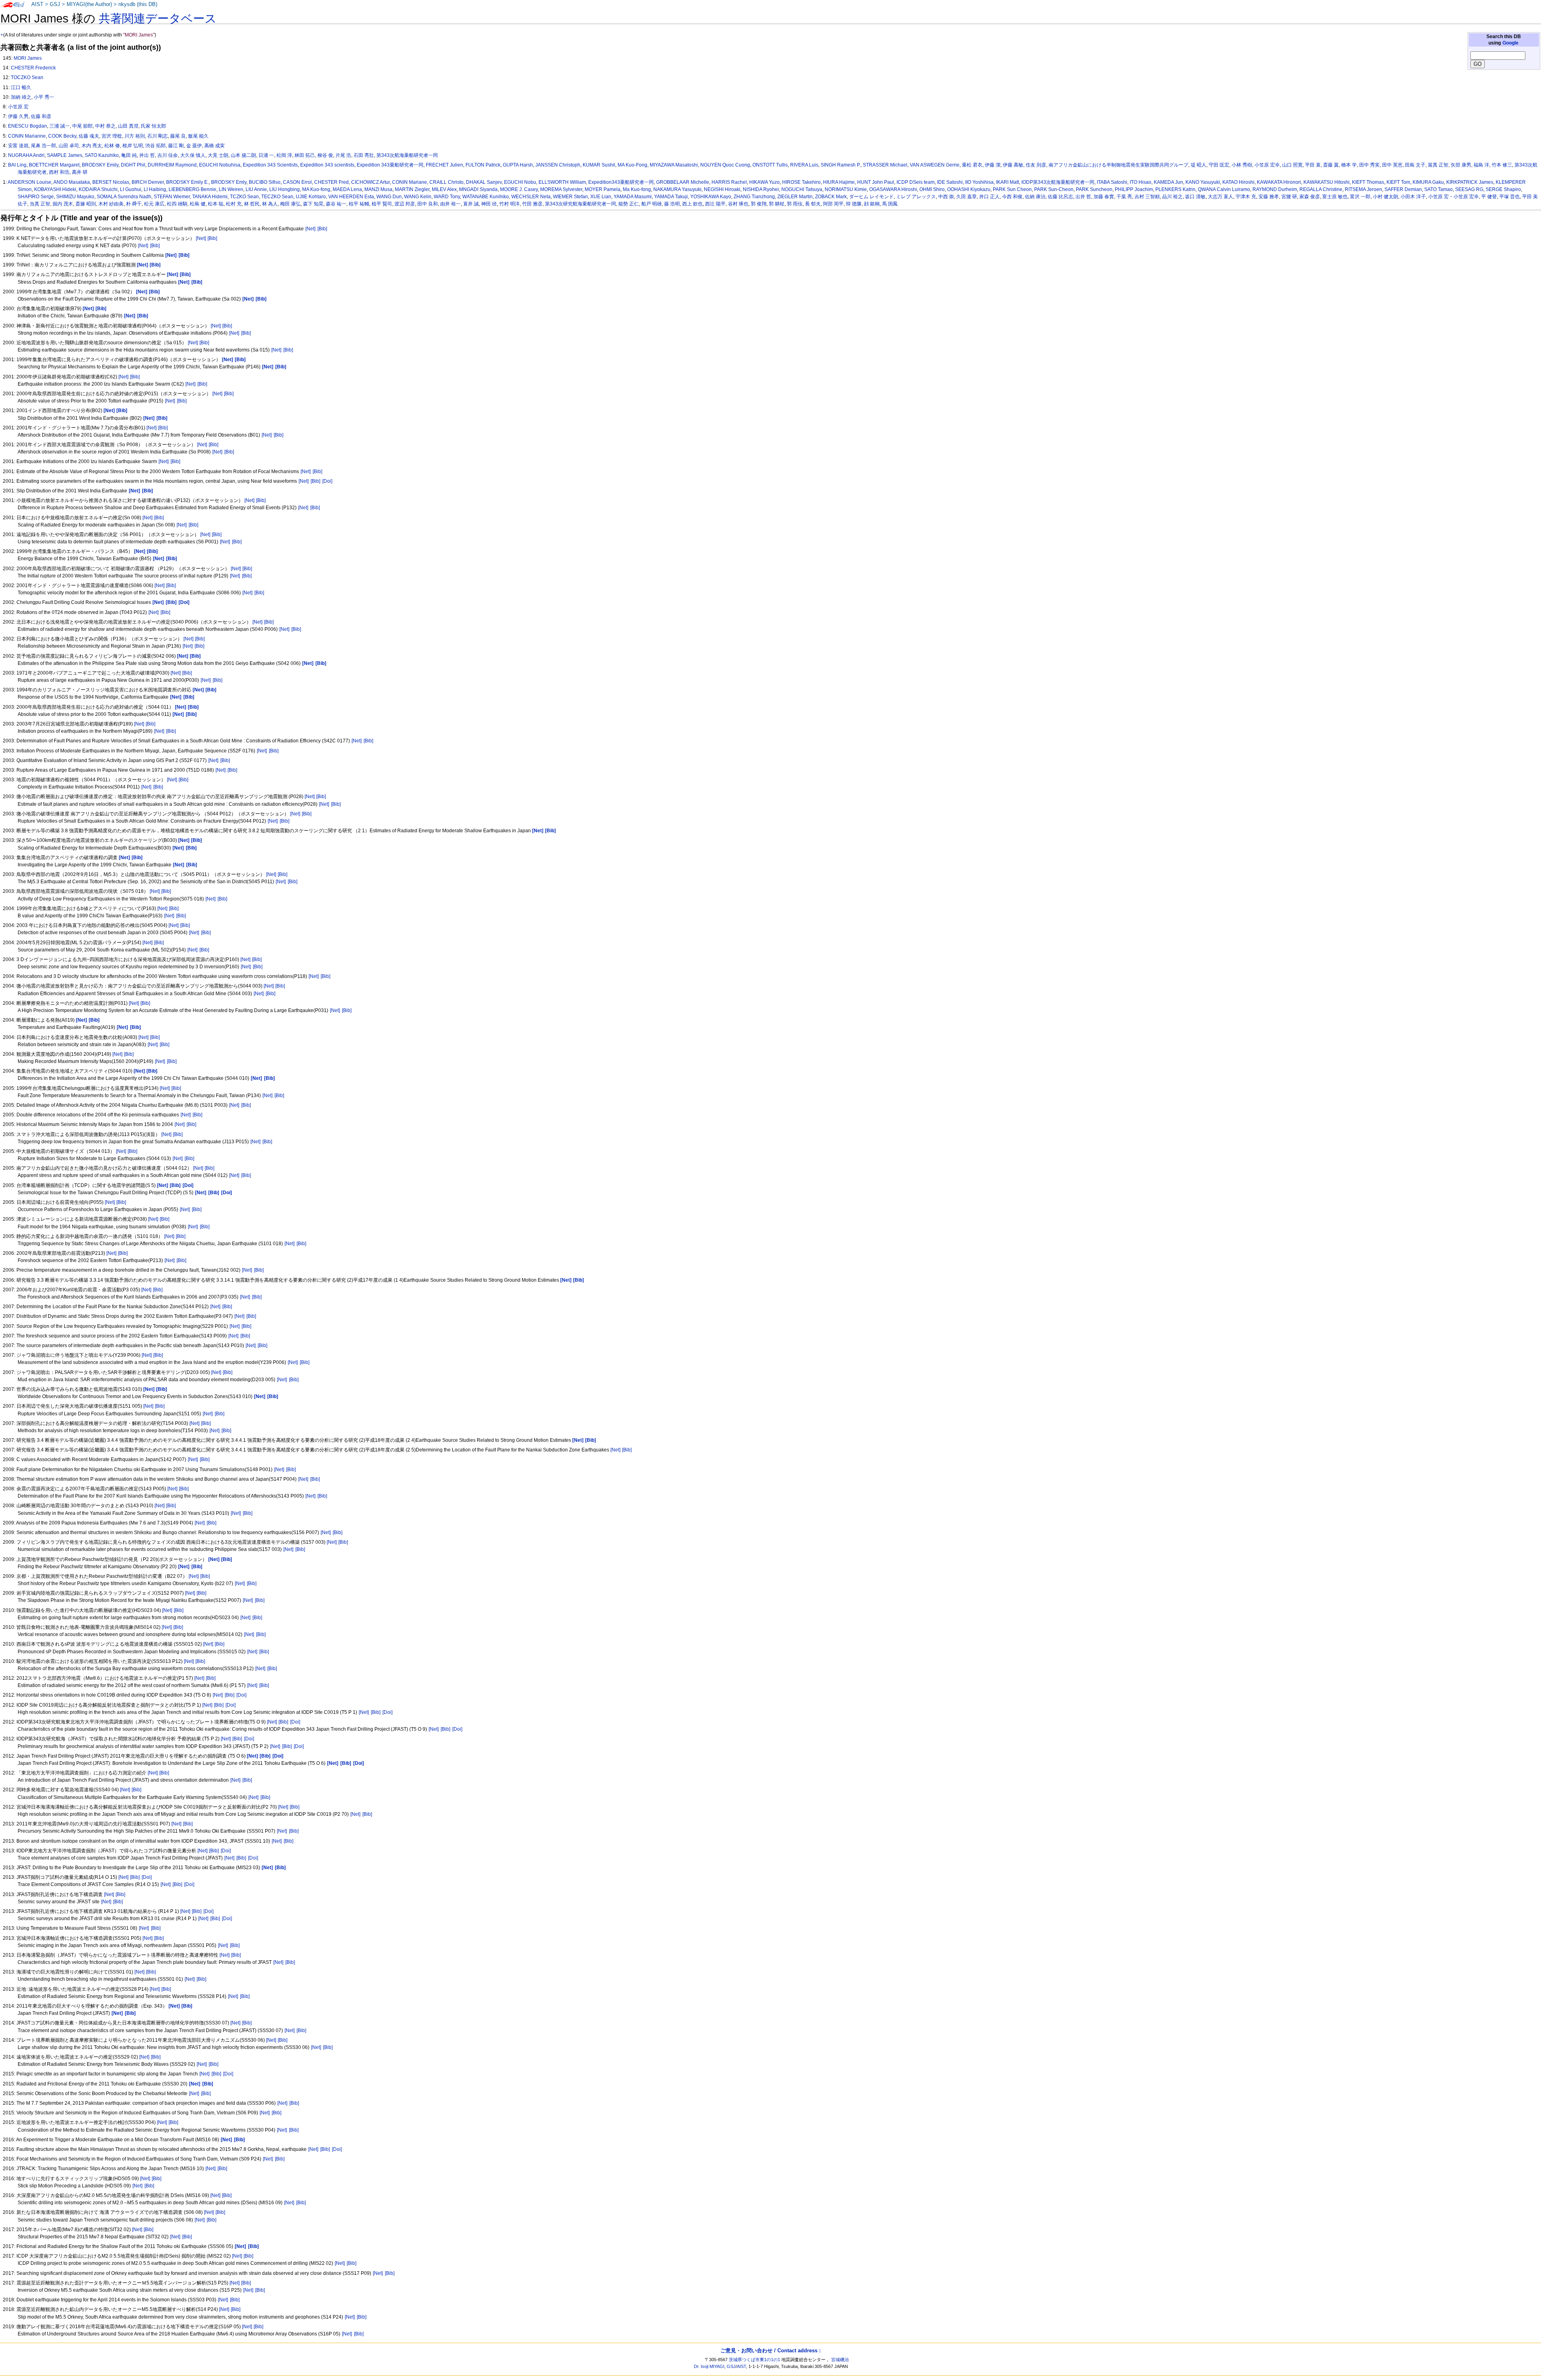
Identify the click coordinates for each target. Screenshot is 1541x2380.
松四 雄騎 (177, 204)
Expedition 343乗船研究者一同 (390, 165)
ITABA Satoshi (1112, 182)
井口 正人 (989, 197)
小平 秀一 (44, 97)
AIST (37, 4)
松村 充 (234, 204)
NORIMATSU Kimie (846, 189)
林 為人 (270, 204)
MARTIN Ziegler (412, 189)
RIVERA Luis (804, 165)
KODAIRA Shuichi (98, 189)
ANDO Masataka (72, 182)
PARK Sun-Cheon (1054, 189)
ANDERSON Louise (29, 182)
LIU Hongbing (285, 189)
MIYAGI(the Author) (89, 4)
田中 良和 (428, 204)
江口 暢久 (21, 87)
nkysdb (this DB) (138, 4)
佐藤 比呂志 (1060, 197)
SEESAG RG (1469, 189)
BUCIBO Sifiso (265, 182)
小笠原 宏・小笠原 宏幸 (1454, 197)
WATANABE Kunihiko (486, 197)
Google (1511, 43)
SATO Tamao (1438, 189)
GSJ (55, 4)
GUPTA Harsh (518, 165)
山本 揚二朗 (243, 155)
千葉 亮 (1124, 197)
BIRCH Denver (148, 182)
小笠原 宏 (18, 107)
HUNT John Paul (876, 182)
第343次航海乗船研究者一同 (407, 155)
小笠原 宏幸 (1267, 165)
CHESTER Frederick (33, 68)
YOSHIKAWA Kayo (711, 197)
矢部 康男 (1461, 165)
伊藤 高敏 (1013, 165)
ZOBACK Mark (831, 197)
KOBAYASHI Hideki (55, 189)
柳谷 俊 (325, 155)
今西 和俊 (1012, 197)
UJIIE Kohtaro (311, 197)
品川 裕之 (1172, 197)
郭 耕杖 (777, 204)
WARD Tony (447, 197)
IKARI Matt (1007, 182)
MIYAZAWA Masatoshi (674, 165)
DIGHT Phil (133, 165)
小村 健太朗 (1385, 197)
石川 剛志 (158, 136)
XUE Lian (601, 197)
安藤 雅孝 (1269, 197)
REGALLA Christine (1321, 189)
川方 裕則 (135, 136)
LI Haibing (155, 189)
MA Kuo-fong (316, 189)
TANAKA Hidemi (210, 197)
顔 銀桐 (872, 204)
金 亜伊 (194, 146)
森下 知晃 (313, 204)
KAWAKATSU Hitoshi (1327, 182)
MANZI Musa (378, 189)
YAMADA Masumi (633, 197)
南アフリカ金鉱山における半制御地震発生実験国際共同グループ (1118, 165)
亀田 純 (129, 155)
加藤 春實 (1104, 197)
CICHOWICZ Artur (370, 182)
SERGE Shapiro (1503, 189)
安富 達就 (18, 146)
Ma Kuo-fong (637, 189)
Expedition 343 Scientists (270, 165)
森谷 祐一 (336, 204)
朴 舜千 (134, 204)
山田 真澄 (128, 126)
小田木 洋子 (1413, 197)
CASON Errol (297, 182)
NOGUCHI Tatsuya (802, 189)
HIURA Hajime (839, 182)
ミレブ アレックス (916, 197)
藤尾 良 (178, 136)
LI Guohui (131, 189)
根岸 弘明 (133, 146)
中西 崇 (946, 197)
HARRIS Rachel (729, 182)
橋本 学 (1349, 165)
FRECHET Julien (444, 165)
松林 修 (112, 146)
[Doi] (327, 481)
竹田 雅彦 (532, 204)
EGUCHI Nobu (520, 182)
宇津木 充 (1246, 197)
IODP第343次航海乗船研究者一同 (1058, 182)
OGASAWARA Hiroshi (893, 189)
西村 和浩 (59, 172)
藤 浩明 (672, 204)
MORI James (28, 58)
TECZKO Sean (277, 197)
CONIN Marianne (27, 136)
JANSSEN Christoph (558, 165)
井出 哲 (147, 155)
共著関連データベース (158, 18)
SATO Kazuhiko (102, 155)
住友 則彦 (1036, 165)
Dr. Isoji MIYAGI (709, 2366)
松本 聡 (216, 204)
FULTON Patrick (483, 165)
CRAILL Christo (446, 182)
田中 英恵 (1392, 165)
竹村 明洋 (509, 204)
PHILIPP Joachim (1134, 189)
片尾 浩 (343, 155)
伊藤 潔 (993, 165)
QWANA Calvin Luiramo (1224, 189)
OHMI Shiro (932, 189)
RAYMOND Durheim (1275, 189)
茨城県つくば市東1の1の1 (754, 2360)
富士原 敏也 (1335, 197)
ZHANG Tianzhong (754, 197)
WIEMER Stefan (570, 197)
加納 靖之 (21, 97)
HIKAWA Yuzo (764, 182)
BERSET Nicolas (111, 182)
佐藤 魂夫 (89, 136)
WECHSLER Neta (531, 197)
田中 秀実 (1369, 165)
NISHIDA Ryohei (761, 189)
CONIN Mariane (410, 182)
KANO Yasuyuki (1203, 182)
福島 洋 (1481, 165)
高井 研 (80, 172)
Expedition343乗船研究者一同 (621, 182)
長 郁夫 (813, 204)
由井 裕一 (450, 204)
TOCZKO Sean (27, 77)
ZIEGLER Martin (795, 197)
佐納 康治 (1035, 197)
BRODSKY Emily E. (187, 182)
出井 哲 (1083, 197)
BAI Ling (17, 165)
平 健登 (1489, 197)
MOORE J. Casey (519, 189)
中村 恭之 (105, 126)
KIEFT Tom (1398, 182)
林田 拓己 (305, 155)
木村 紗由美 (111, 204)
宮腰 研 (1289, 197)
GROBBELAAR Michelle (683, 182)
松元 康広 (154, 204)
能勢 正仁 (629, 204)
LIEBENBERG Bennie (192, 189)
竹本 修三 (1502, 165)
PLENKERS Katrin (1175, 189)
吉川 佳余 (168, 155)
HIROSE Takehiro (801, 182)
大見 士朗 (218, 155)
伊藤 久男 (18, 116)
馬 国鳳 (890, 204)
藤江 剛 (176, 146)
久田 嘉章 (967, 197)
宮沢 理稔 (112, 136)
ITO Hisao (1141, 182)
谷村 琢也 (738, 204)
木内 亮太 (92, 146)
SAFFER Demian (1403, 189)
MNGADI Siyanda (478, 189)
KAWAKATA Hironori (1279, 182)
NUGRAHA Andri (26, 155)
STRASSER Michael (885, 165)
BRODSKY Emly (229, 182)
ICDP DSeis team (916, 182)
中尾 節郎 (82, 126)
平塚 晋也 (1509, 197)
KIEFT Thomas (1368, 182)
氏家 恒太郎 (153, 126)
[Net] (310, 229)
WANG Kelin (418, 197)
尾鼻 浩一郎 (44, 146)
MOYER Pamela (603, 189)
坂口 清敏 (1195, 197)
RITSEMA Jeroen (1363, 189)
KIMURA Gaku (1428, 182)
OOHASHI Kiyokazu (969, 189)
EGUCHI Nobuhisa (220, 165)
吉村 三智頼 (1147, 197)
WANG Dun (389, 197)
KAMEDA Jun (1168, 182)
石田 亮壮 (364, 155)
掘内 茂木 (63, 204)
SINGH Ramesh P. (841, 165)
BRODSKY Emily (100, 165)
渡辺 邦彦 (405, 204)
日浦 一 (266, 155)
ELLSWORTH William (562, 182)
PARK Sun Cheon (1012, 189)
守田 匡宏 (1219, 165)
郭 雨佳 (795, 204)
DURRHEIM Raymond (172, 165)
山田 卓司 (69, 146)
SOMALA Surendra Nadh (124, 197)
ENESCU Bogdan (27, 126)
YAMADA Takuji (671, 197)
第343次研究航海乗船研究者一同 (580, 204)
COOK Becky (62, 136)
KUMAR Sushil (599, 165)
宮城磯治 (840, 2360)
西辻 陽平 (715, 204)
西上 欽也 (692, 204)
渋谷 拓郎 (156, 146)
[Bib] (322, 229)
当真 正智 (40, 204)
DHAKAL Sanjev (484, 182)
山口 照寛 (1292, 165)
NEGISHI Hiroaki (722, 189)
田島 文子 (1415, 165)
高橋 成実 (214, 146)
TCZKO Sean (244, 197)
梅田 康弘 (290, 204)
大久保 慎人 (193, 155)
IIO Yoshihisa (979, 182)
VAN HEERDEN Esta (351, 197)
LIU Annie (256, 189)
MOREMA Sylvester (561, 189)
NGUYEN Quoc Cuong (725, 165)
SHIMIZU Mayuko (75, 197)
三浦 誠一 (60, 126)
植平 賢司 (382, 204)
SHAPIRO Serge (36, 197)
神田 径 (489, 204)
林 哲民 (252, 204)
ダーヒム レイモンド (871, 197)
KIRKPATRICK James (1470, 182)
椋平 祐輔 (359, 204)
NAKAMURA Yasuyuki (677, 189)
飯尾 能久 (198, 136)
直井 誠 (471, 204)
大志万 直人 (1221, 197)
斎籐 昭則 (86, 204)
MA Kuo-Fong (632, 165)
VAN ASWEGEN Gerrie (935, 165)
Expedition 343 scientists (327, 165)
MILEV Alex (444, 189)
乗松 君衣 (972, 165)
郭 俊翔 (759, 204)
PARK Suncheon (1094, 189)
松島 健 (198, 204)
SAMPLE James (65, 155)
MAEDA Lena (347, 189)
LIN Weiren (231, 189)
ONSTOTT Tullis (770, 165)
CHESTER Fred (331, 182)
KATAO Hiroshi (1238, 182)
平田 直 (1313, 165)
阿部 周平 (833, 204)
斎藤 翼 (1331, 165)
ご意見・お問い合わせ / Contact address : (770, 2351)
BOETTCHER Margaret (54, 165)
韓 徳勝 (854, 204)
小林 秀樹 (1242, 165)
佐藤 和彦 (41, 116)
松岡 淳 (284, 155)
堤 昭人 (1198, 165)
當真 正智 (1438, 165)
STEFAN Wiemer (172, 197)
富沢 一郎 (1360, 197)
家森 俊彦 (1310, 197)
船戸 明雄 (652, 204)
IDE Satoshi (950, 182)
